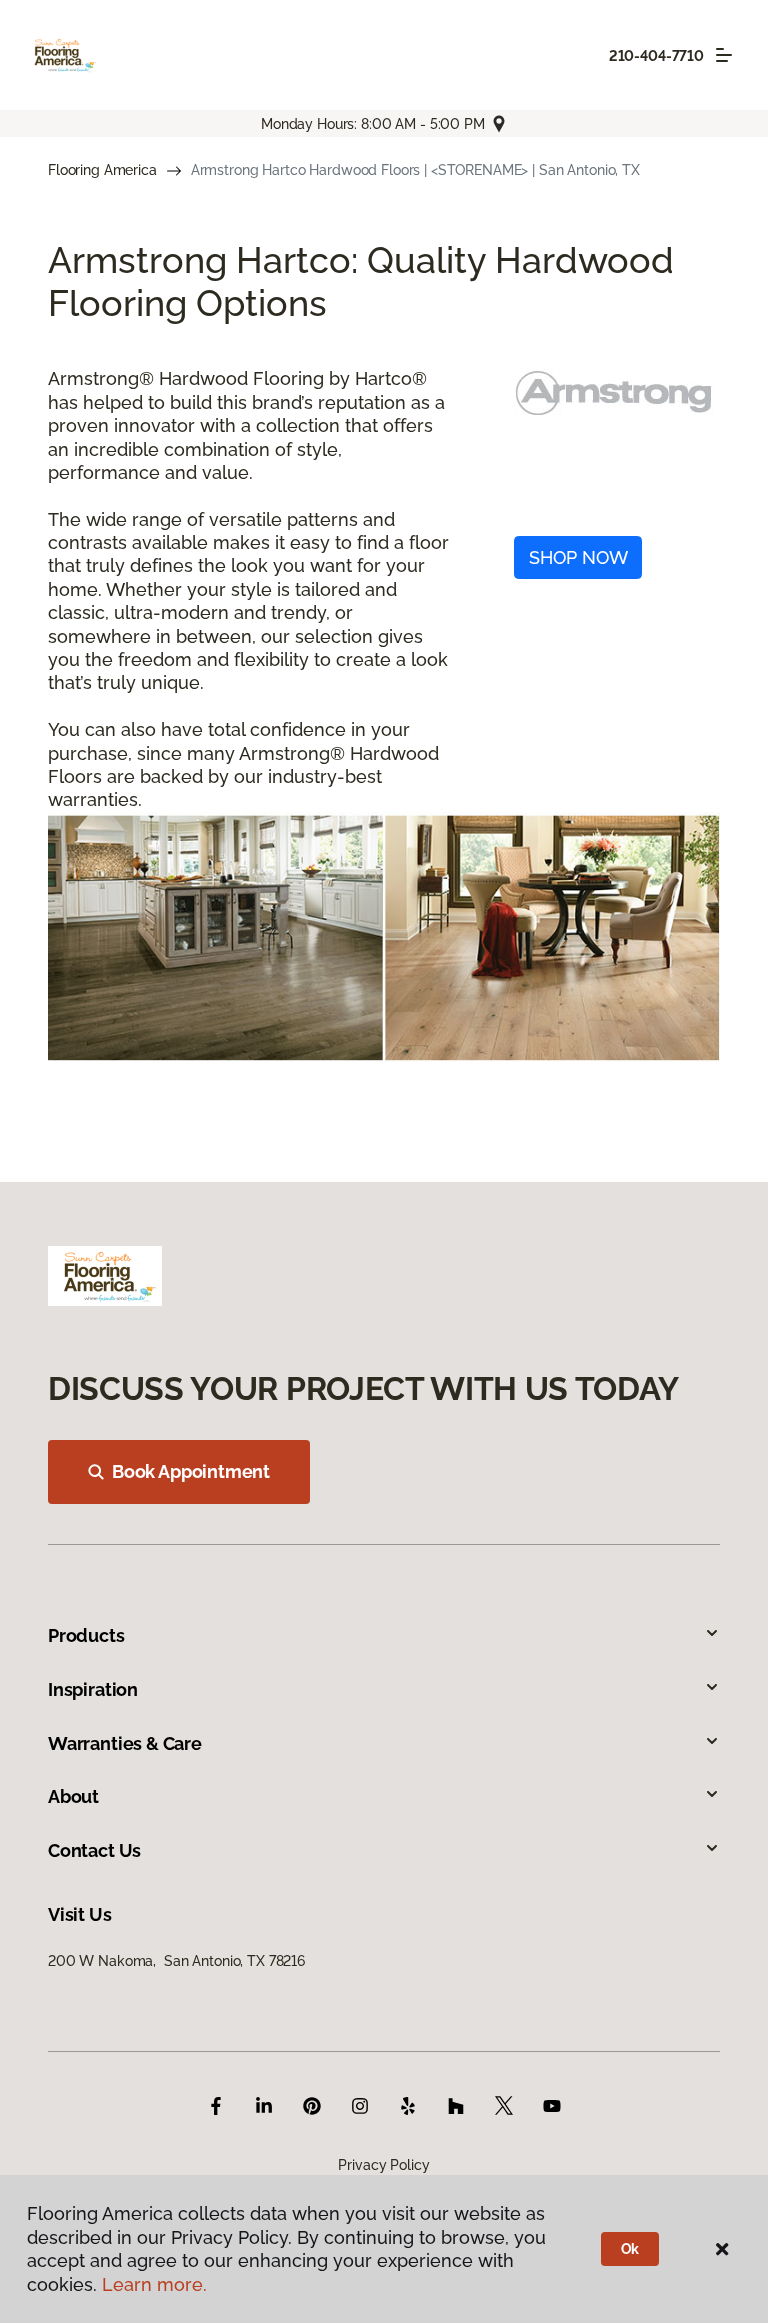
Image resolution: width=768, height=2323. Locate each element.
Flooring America (102, 170)
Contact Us (94, 1850)
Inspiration (93, 1689)
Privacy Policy (383, 2165)
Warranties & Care (125, 1743)
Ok (630, 2249)
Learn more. (154, 2284)
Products (86, 1635)
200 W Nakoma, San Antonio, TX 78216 (176, 1961)
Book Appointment (191, 1471)
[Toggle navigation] (724, 55)
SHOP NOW (578, 557)
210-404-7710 (656, 56)
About (73, 1796)
